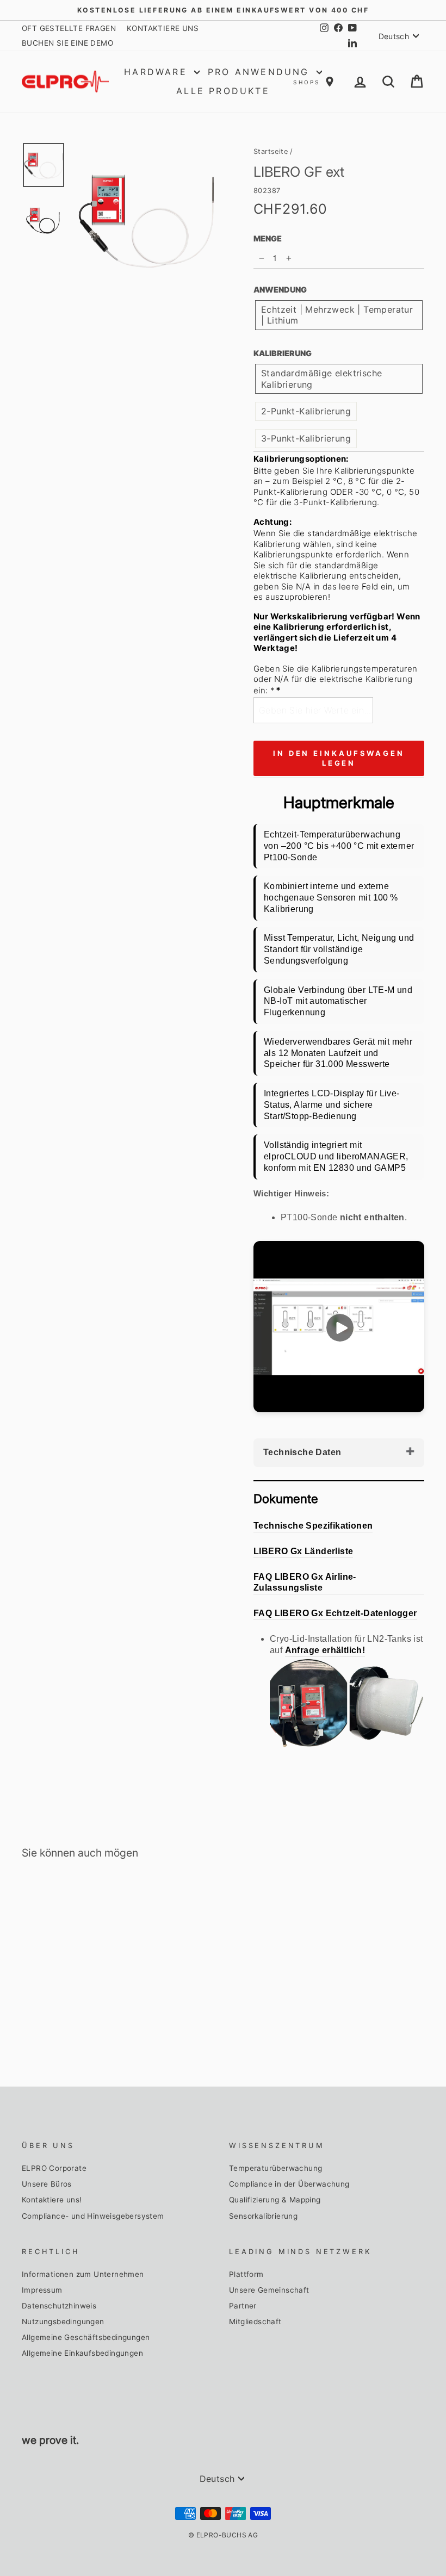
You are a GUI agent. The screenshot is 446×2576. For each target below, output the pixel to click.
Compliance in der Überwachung (289, 2184)
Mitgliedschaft (255, 2321)
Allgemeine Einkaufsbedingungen (82, 2353)
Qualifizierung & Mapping (275, 2200)
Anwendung (280, 290)
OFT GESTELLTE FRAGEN (69, 28)
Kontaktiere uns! (52, 2200)
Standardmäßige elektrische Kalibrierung (321, 379)
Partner (243, 2306)
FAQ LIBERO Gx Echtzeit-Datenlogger (335, 1613)
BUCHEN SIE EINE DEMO (67, 43)
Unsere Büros (47, 2184)
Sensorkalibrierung (263, 2216)
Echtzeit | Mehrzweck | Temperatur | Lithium (337, 315)
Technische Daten (302, 1452)
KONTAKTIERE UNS (163, 28)
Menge (268, 238)
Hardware (158, 72)
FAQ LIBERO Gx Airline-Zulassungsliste (305, 1582)
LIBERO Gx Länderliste (303, 1551)
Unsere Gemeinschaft (269, 2290)
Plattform (246, 2274)
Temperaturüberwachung (275, 2168)
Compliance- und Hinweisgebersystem (93, 2216)
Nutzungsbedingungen (63, 2321)
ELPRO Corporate (54, 2168)
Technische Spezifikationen (313, 1526)
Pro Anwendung (261, 72)
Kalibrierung (283, 353)
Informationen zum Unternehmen (83, 2274)
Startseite (271, 151)
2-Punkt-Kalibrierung (306, 411)
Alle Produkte (223, 91)
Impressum (42, 2290)
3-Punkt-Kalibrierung (306, 438)
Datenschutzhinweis (59, 2306)
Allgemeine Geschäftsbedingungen (86, 2337)
